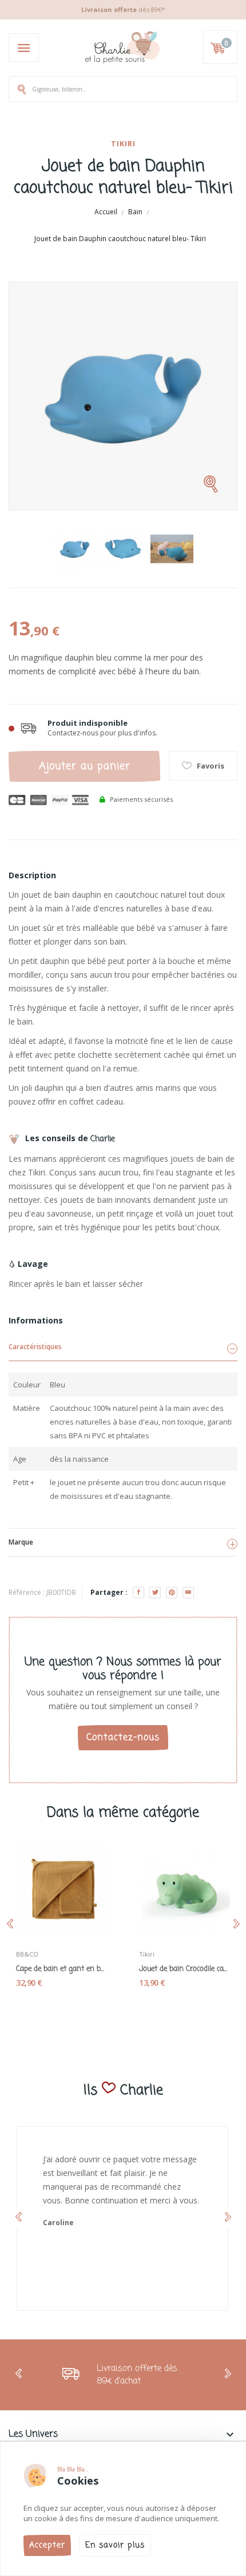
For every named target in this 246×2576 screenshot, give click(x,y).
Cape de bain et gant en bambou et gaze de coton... (61, 1969)
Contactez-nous (123, 1738)
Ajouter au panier (85, 766)
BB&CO (27, 1954)
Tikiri (123, 143)
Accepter (47, 2545)
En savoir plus (115, 2545)
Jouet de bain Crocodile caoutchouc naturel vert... (184, 1969)
